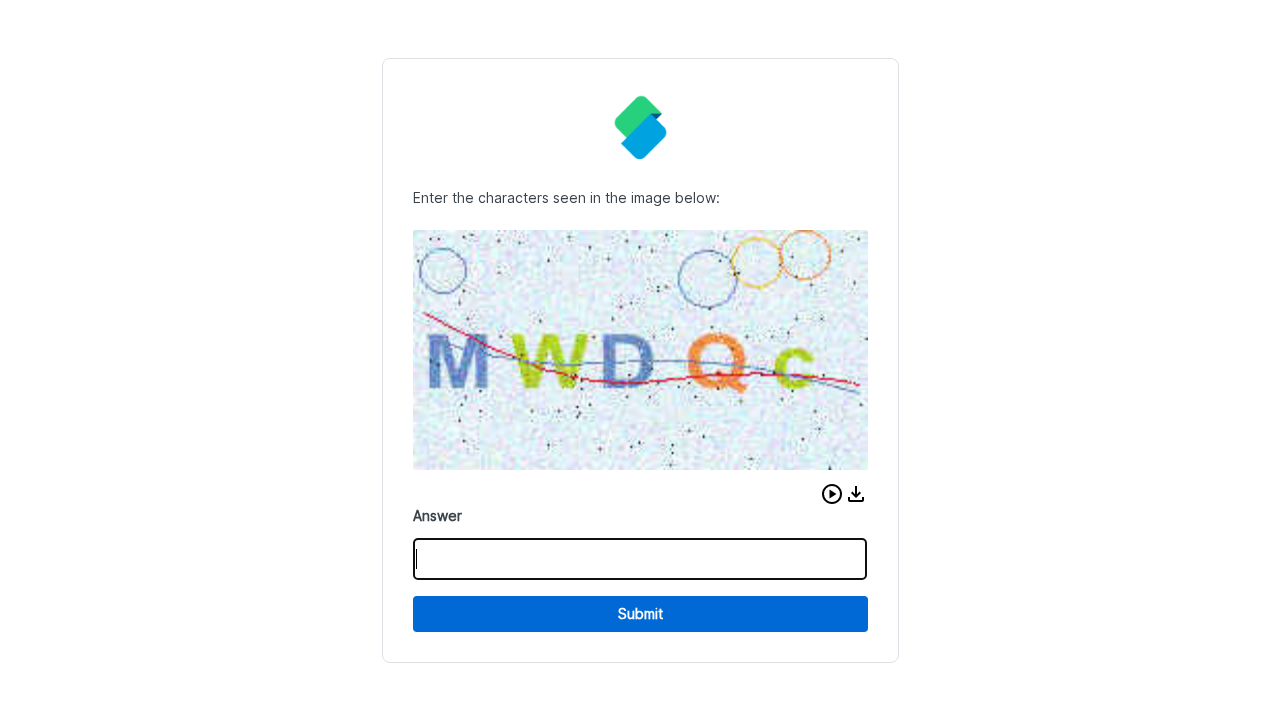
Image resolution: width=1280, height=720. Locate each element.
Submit (640, 613)
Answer (437, 515)
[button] (832, 494)
